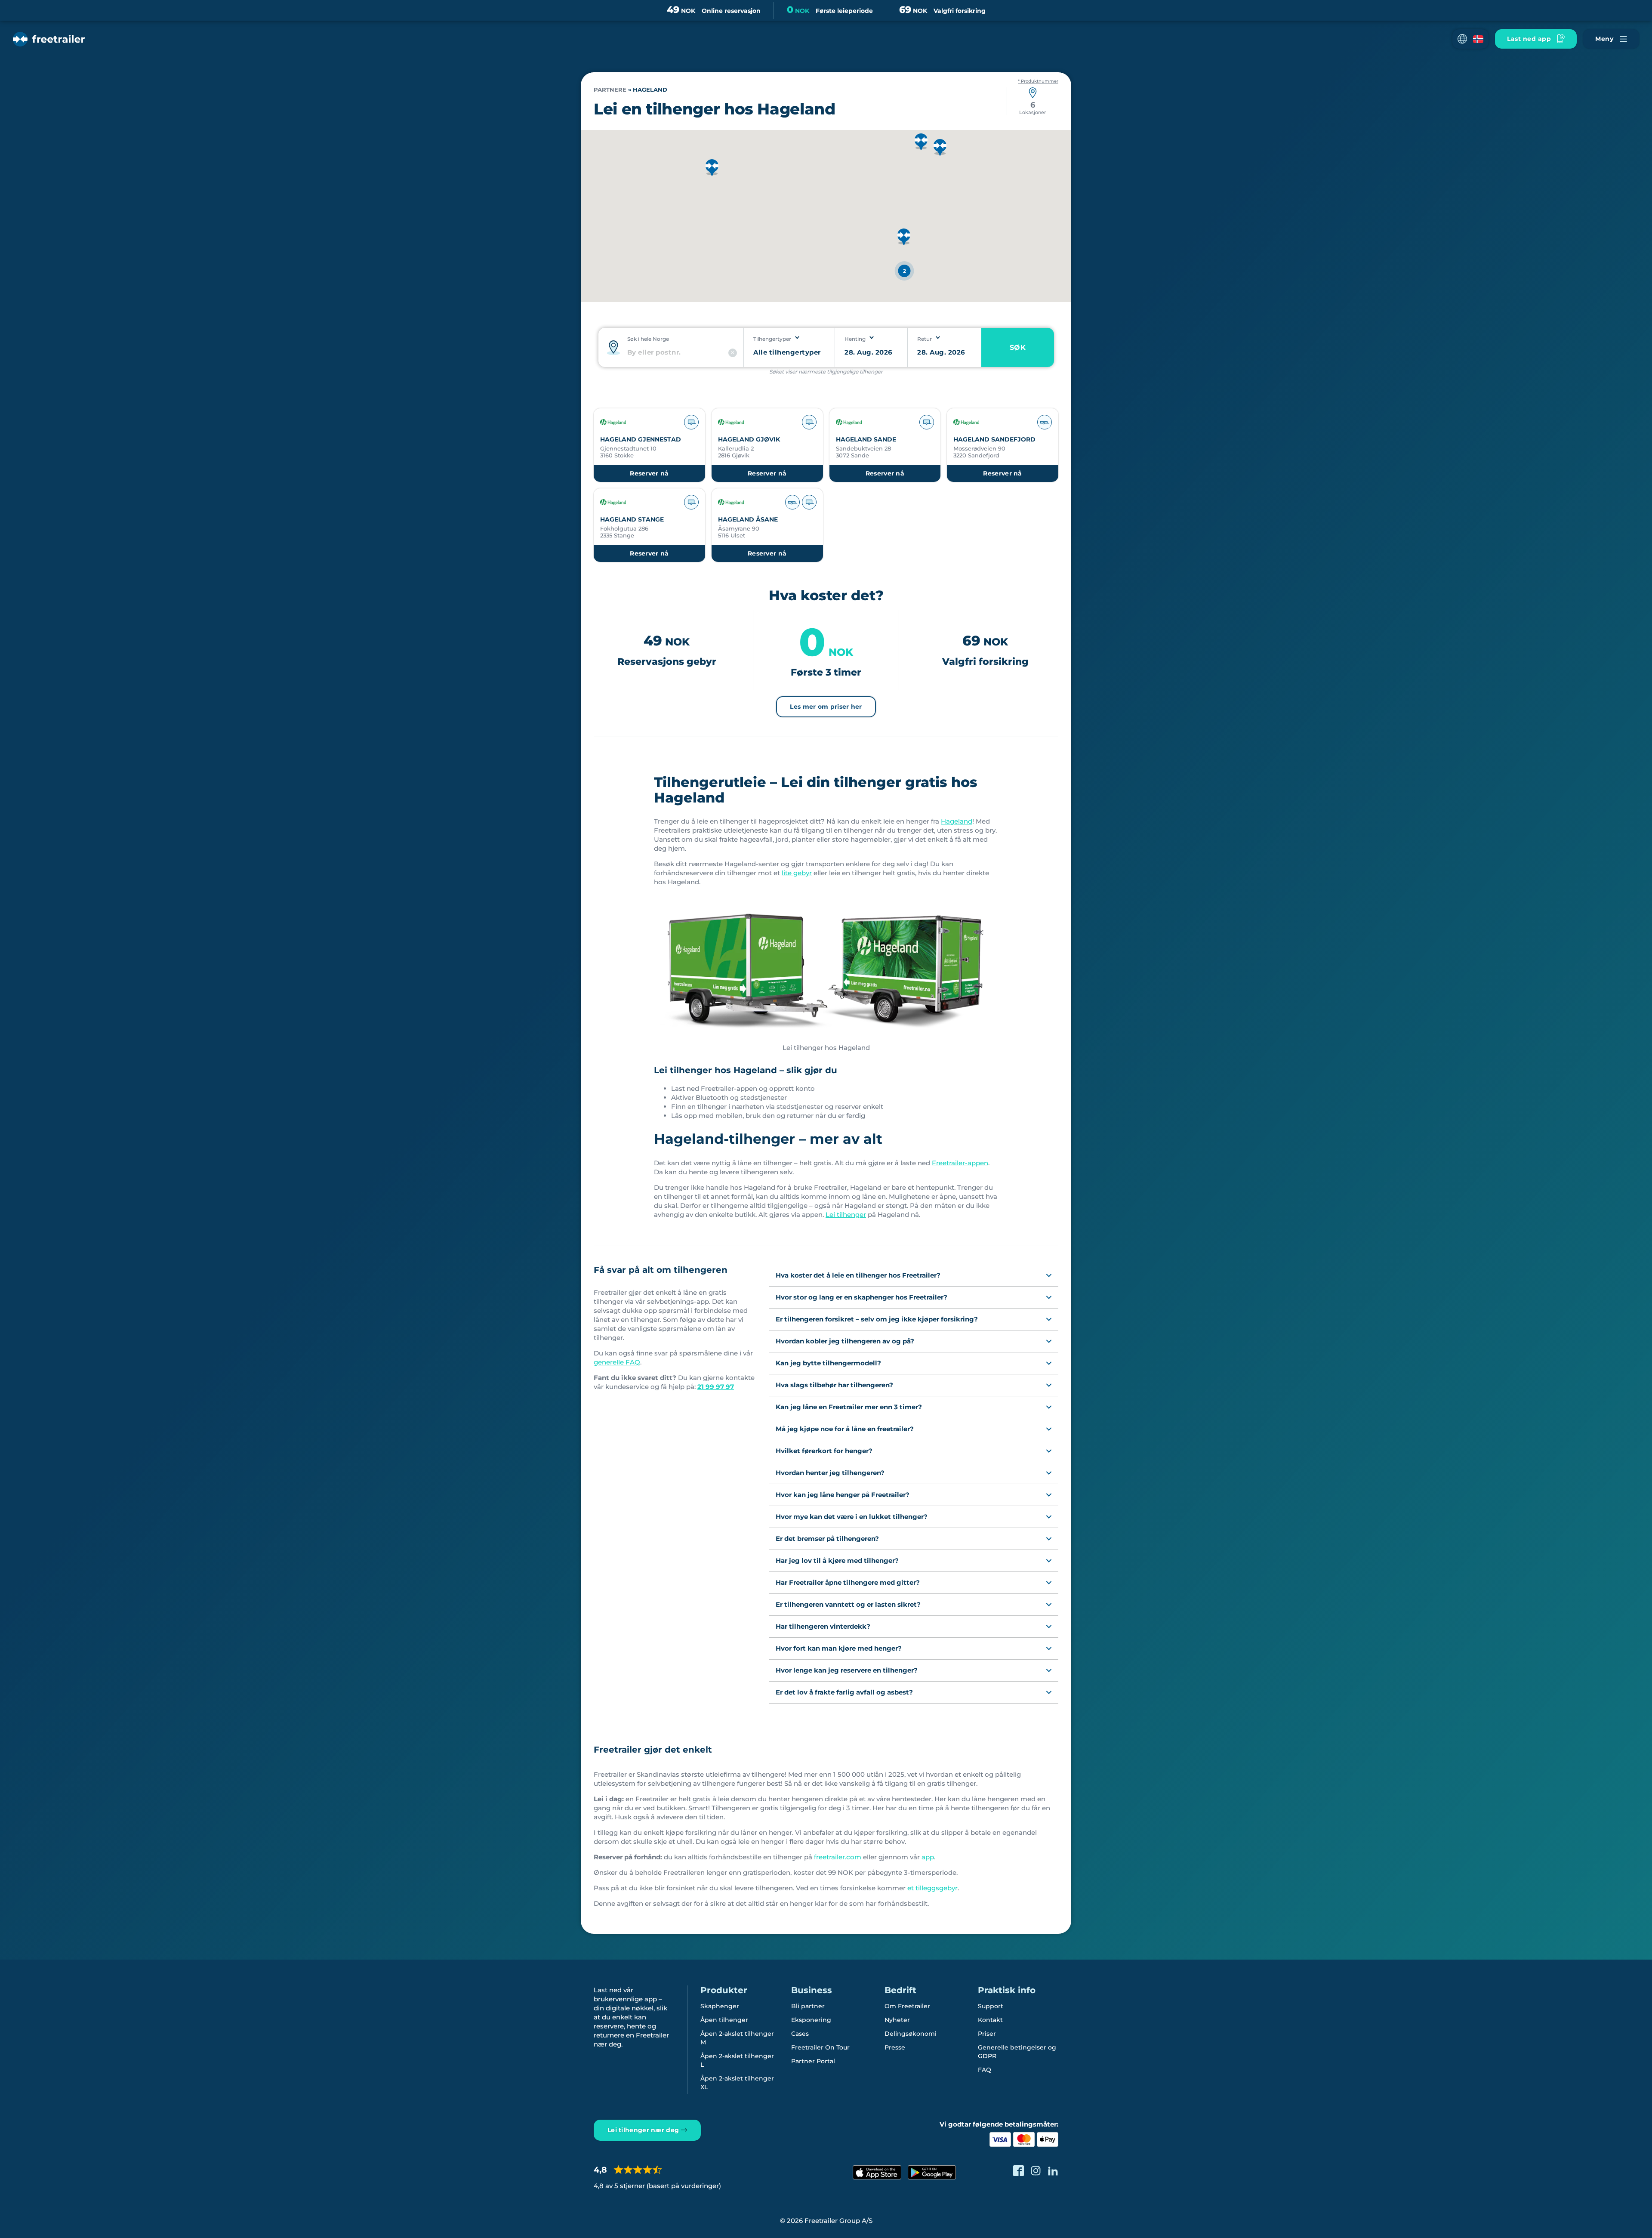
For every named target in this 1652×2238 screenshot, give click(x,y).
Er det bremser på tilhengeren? (827, 1539)
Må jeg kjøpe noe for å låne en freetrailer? (845, 1429)
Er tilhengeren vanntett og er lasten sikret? (848, 1604)
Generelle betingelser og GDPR (1017, 2052)
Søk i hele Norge (648, 339)
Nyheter (897, 2020)
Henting (855, 339)
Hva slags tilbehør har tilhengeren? (834, 1385)
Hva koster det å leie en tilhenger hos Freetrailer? (858, 1275)
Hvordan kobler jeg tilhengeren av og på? (845, 1341)
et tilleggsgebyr (932, 1888)
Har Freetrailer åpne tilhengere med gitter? (848, 1582)
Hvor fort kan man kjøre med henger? (839, 1648)
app (928, 1857)
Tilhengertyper (772, 339)
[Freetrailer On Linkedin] (1053, 2171)
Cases (800, 2034)
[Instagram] (1036, 2171)
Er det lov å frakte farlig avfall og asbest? (844, 1692)
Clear (733, 353)
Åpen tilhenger (724, 2020)
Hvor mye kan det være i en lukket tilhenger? (852, 1517)
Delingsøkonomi (911, 2034)
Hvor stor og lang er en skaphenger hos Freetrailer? (861, 1297)
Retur (925, 339)
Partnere (610, 90)
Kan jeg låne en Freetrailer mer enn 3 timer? (849, 1407)
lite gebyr (797, 873)
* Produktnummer (1038, 81)
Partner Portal (813, 2061)
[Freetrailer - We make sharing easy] (49, 39)
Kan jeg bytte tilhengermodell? (828, 1363)
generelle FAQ (617, 1362)
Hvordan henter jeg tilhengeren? (830, 1473)
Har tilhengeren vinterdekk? (823, 1626)
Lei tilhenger (846, 1215)
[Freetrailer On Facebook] (1019, 2171)
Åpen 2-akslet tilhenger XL (737, 2083)
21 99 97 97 (716, 1387)
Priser (987, 2034)
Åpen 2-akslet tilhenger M (737, 2038)
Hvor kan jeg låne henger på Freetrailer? (843, 1495)
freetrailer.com (838, 1857)
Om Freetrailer (907, 2006)
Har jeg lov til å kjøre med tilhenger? (837, 1560)
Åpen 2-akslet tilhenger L (737, 2060)
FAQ (985, 2070)
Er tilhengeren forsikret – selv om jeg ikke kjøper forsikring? (877, 1319)
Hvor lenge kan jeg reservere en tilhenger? (847, 1670)
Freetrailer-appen (960, 1163)
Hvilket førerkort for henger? (824, 1451)
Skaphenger (720, 2006)
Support (991, 2006)
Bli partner (808, 2006)
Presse (895, 2047)
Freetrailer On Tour (820, 2047)
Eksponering (811, 2020)
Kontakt (990, 2020)
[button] (1470, 39)
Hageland (957, 821)
